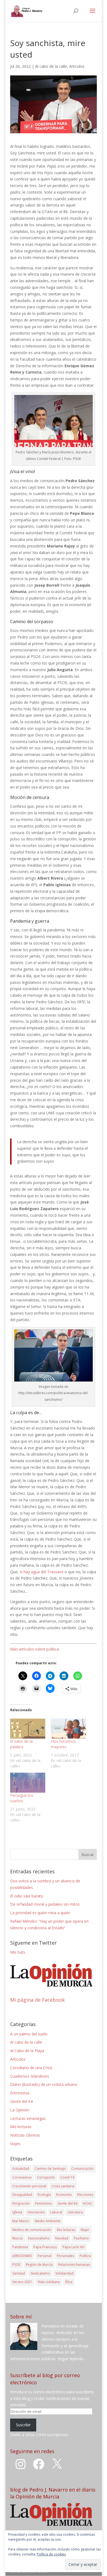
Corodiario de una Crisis (31, 2068)
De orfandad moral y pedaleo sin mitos (45, 1904)
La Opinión (20, 2110)
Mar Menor (21, 2221)
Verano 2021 (22, 2282)
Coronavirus (22, 2177)
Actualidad (21, 2169)
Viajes (15, 2144)
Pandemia (20, 2247)
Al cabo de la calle (51, 66)
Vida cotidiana (49, 2282)
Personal (44, 2256)
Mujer (85, 2230)
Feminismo (44, 2203)
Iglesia (17, 2212)
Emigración (21, 2203)
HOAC (88, 2203)
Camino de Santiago (50, 2169)
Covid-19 (67, 2177)
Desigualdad (22, 2195)
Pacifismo (81, 2238)
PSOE (16, 2265)
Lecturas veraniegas (28, 2118)
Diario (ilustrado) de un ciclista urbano (44, 2084)
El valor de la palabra (21, 1744)
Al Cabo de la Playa (27, 2051)
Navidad (62, 2238)
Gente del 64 (21, 2101)
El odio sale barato (27, 1896)
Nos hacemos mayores (63, 1744)
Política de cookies (51, 2554)
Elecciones (85, 2195)
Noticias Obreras (25, 2135)
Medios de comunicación (32, 2230)
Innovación (36, 2212)
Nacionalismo (39, 2238)
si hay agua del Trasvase (42, 1572)
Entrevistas (20, 2093)
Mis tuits (18, 1952)
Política (85, 2256)
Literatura (75, 2212)
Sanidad (19, 2273)
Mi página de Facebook (37, 2000)
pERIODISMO (22, 2256)
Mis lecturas (21, 2127)
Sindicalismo (40, 2273)
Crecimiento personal (29, 2186)
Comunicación (82, 2169)
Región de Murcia (39, 2265)
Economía (64, 2195)
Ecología (44, 2195)
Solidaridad (64, 2273)
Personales (65, 2256)
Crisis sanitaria (63, 2186)
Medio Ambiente (48, 2221)
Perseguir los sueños (22, 1798)
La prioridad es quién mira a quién (40, 1913)
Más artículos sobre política (35, 1649)
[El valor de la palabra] (28, 1729)
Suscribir (23, 2425)
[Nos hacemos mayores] (68, 1729)
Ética (69, 2282)
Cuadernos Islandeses (30, 2076)
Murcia (18, 2238)
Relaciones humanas (74, 2265)
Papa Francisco (45, 2247)
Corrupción (46, 2177)
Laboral (56, 2212)
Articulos (77, 66)
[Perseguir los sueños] (28, 1783)
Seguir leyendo (71, 2359)
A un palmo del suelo (29, 2034)
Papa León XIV (74, 2247)
